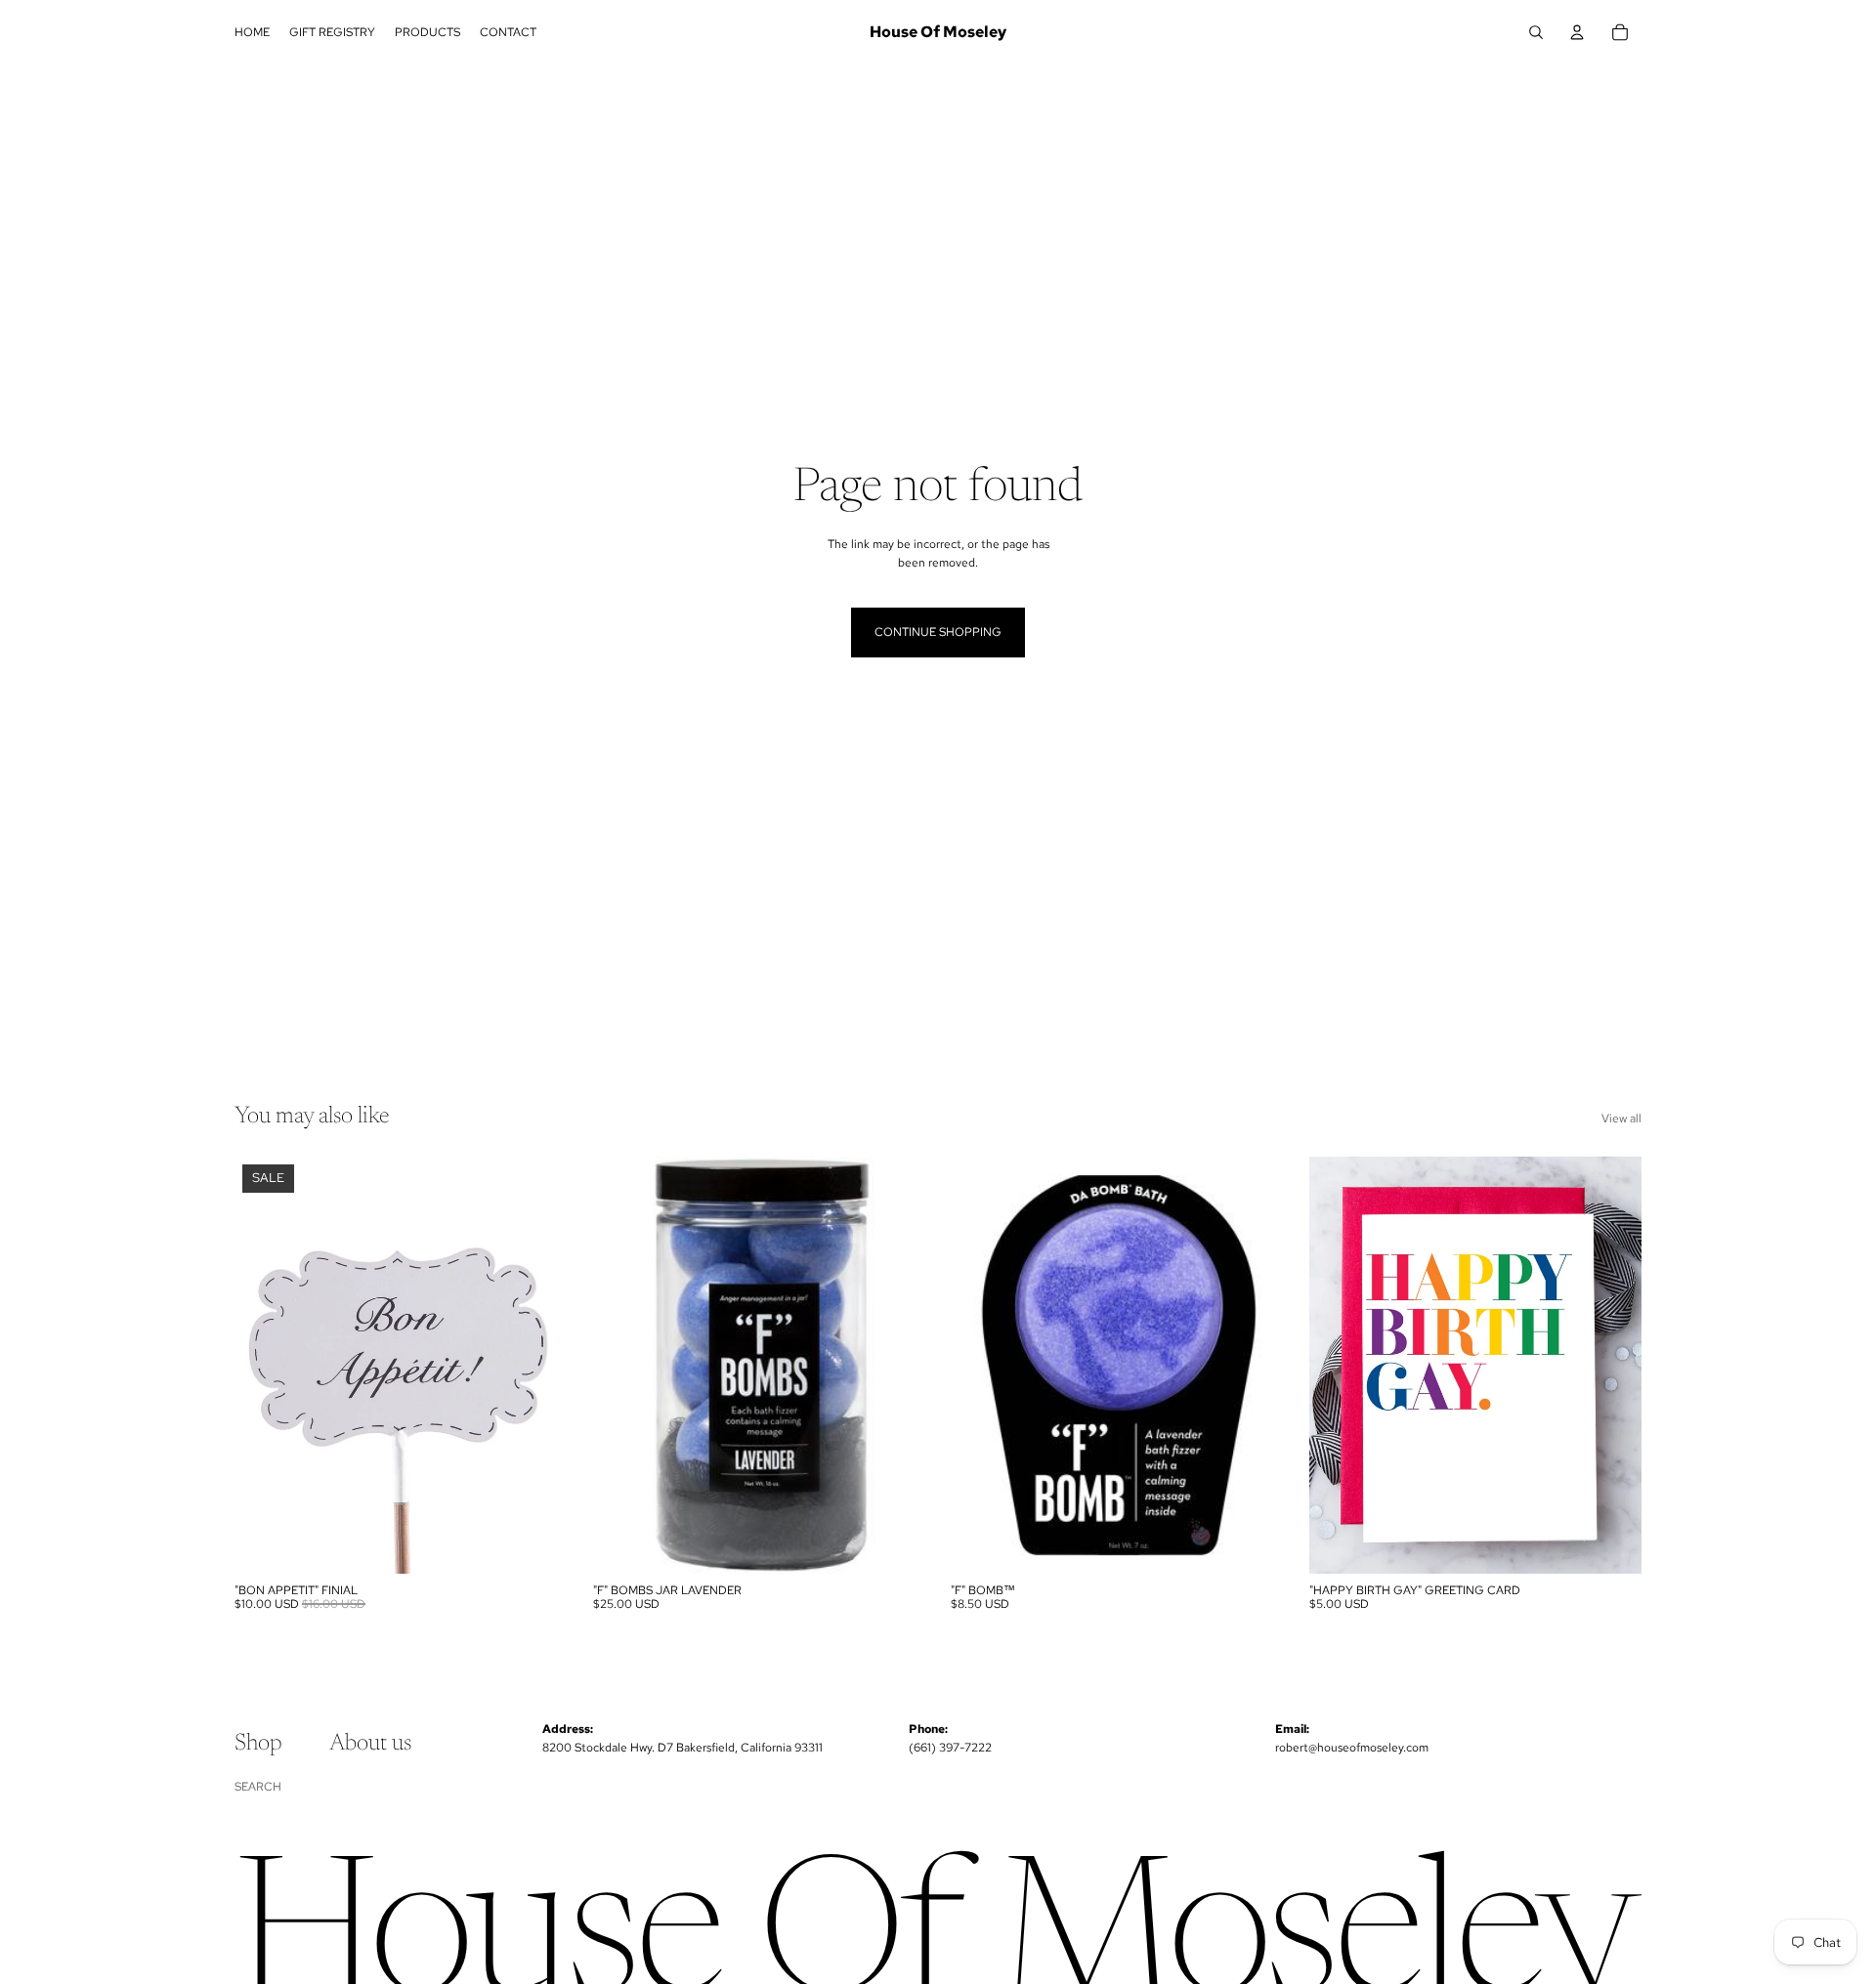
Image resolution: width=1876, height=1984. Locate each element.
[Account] (1577, 32)
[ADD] (537, 1543)
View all (1621, 1119)
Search (258, 1787)
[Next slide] (1255, 1365)
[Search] (1536, 32)
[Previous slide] (980, 1365)
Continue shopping (938, 632)
